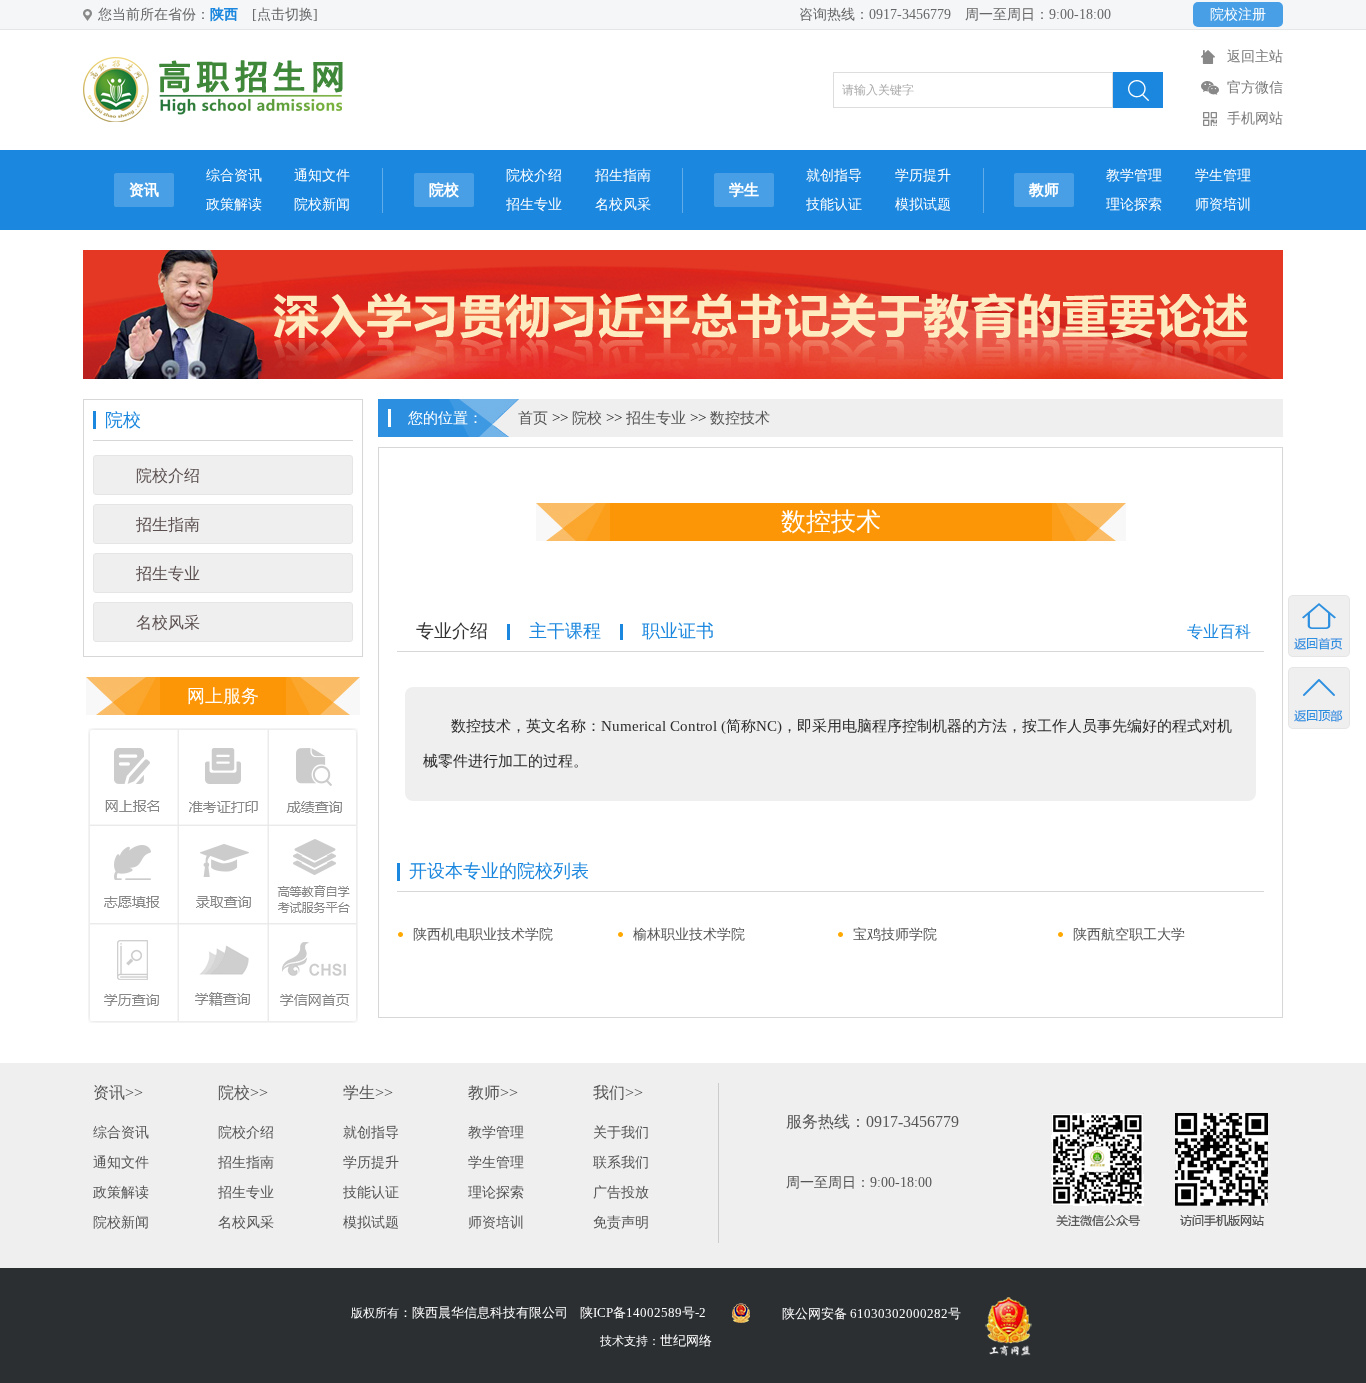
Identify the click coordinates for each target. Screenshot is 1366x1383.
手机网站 (1255, 118)
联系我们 (621, 1162)
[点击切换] (285, 14)
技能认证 (834, 204)
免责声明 (621, 1222)
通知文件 (322, 175)
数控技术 (740, 418)
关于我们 (621, 1132)
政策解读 (234, 204)
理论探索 (1134, 204)
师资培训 (1223, 204)
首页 (533, 418)
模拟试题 (923, 204)
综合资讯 (234, 175)
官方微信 (1255, 87)
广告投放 (621, 1192)
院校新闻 (322, 204)
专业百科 (1219, 631)
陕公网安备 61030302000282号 (871, 1313)
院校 (444, 190)
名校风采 (623, 204)
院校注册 (1238, 14)
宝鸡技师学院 (895, 934)
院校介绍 (534, 175)
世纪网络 (686, 1340)
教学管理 (1134, 175)
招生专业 (534, 204)
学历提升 (923, 175)
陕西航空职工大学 (1129, 934)
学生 (744, 190)
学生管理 (1223, 175)
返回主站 (1255, 56)
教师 (1044, 190)
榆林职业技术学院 (689, 934)
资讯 (144, 190)
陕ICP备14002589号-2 (643, 1312)
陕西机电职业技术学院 (483, 934)
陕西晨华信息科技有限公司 (490, 1312)
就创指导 (834, 175)
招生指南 (623, 175)
